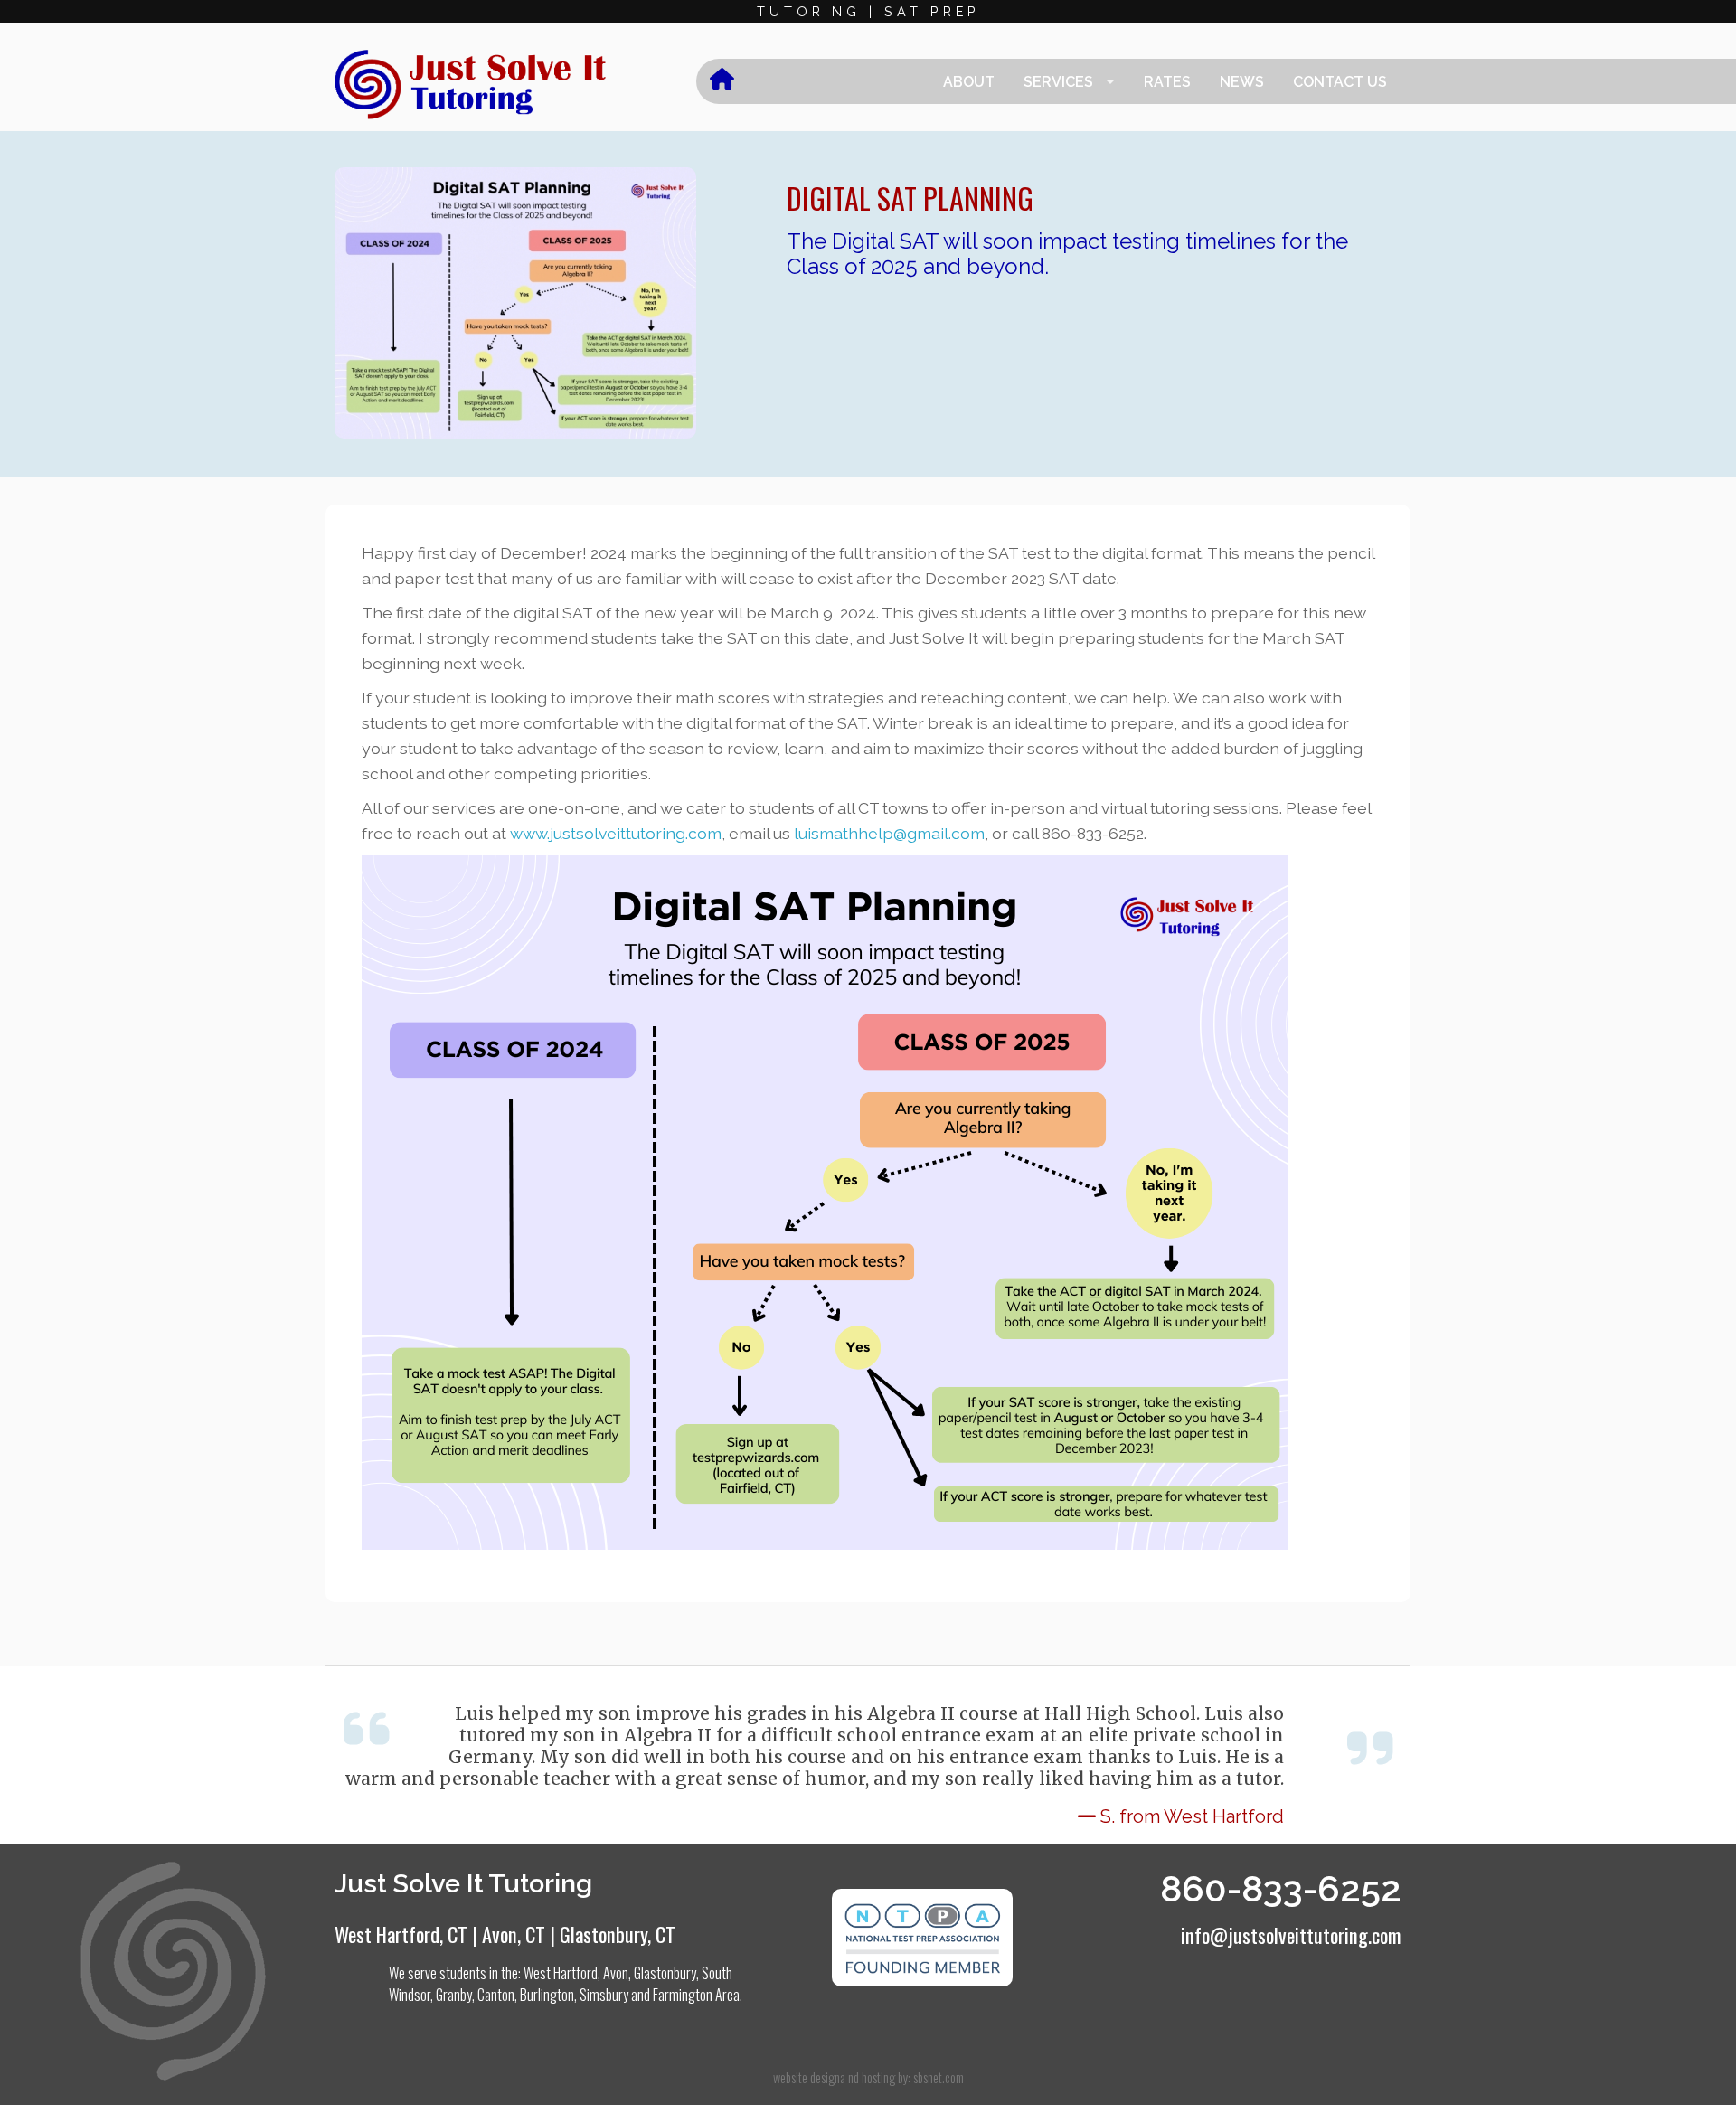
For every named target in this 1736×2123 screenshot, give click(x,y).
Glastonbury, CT (618, 1934)
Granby (454, 1995)
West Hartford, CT (401, 1934)
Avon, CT (514, 1934)
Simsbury (604, 1995)
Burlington (547, 1995)
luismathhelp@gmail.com (889, 833)
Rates (1167, 82)
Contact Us (1340, 82)
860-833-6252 (1281, 1888)
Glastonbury (665, 1973)
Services (1058, 82)
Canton (496, 1995)
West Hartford (561, 1973)
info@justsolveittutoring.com (1291, 1934)
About (969, 82)
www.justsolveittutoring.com (616, 833)
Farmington (683, 1995)
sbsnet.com (939, 2077)
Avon (616, 1973)
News (1242, 82)
